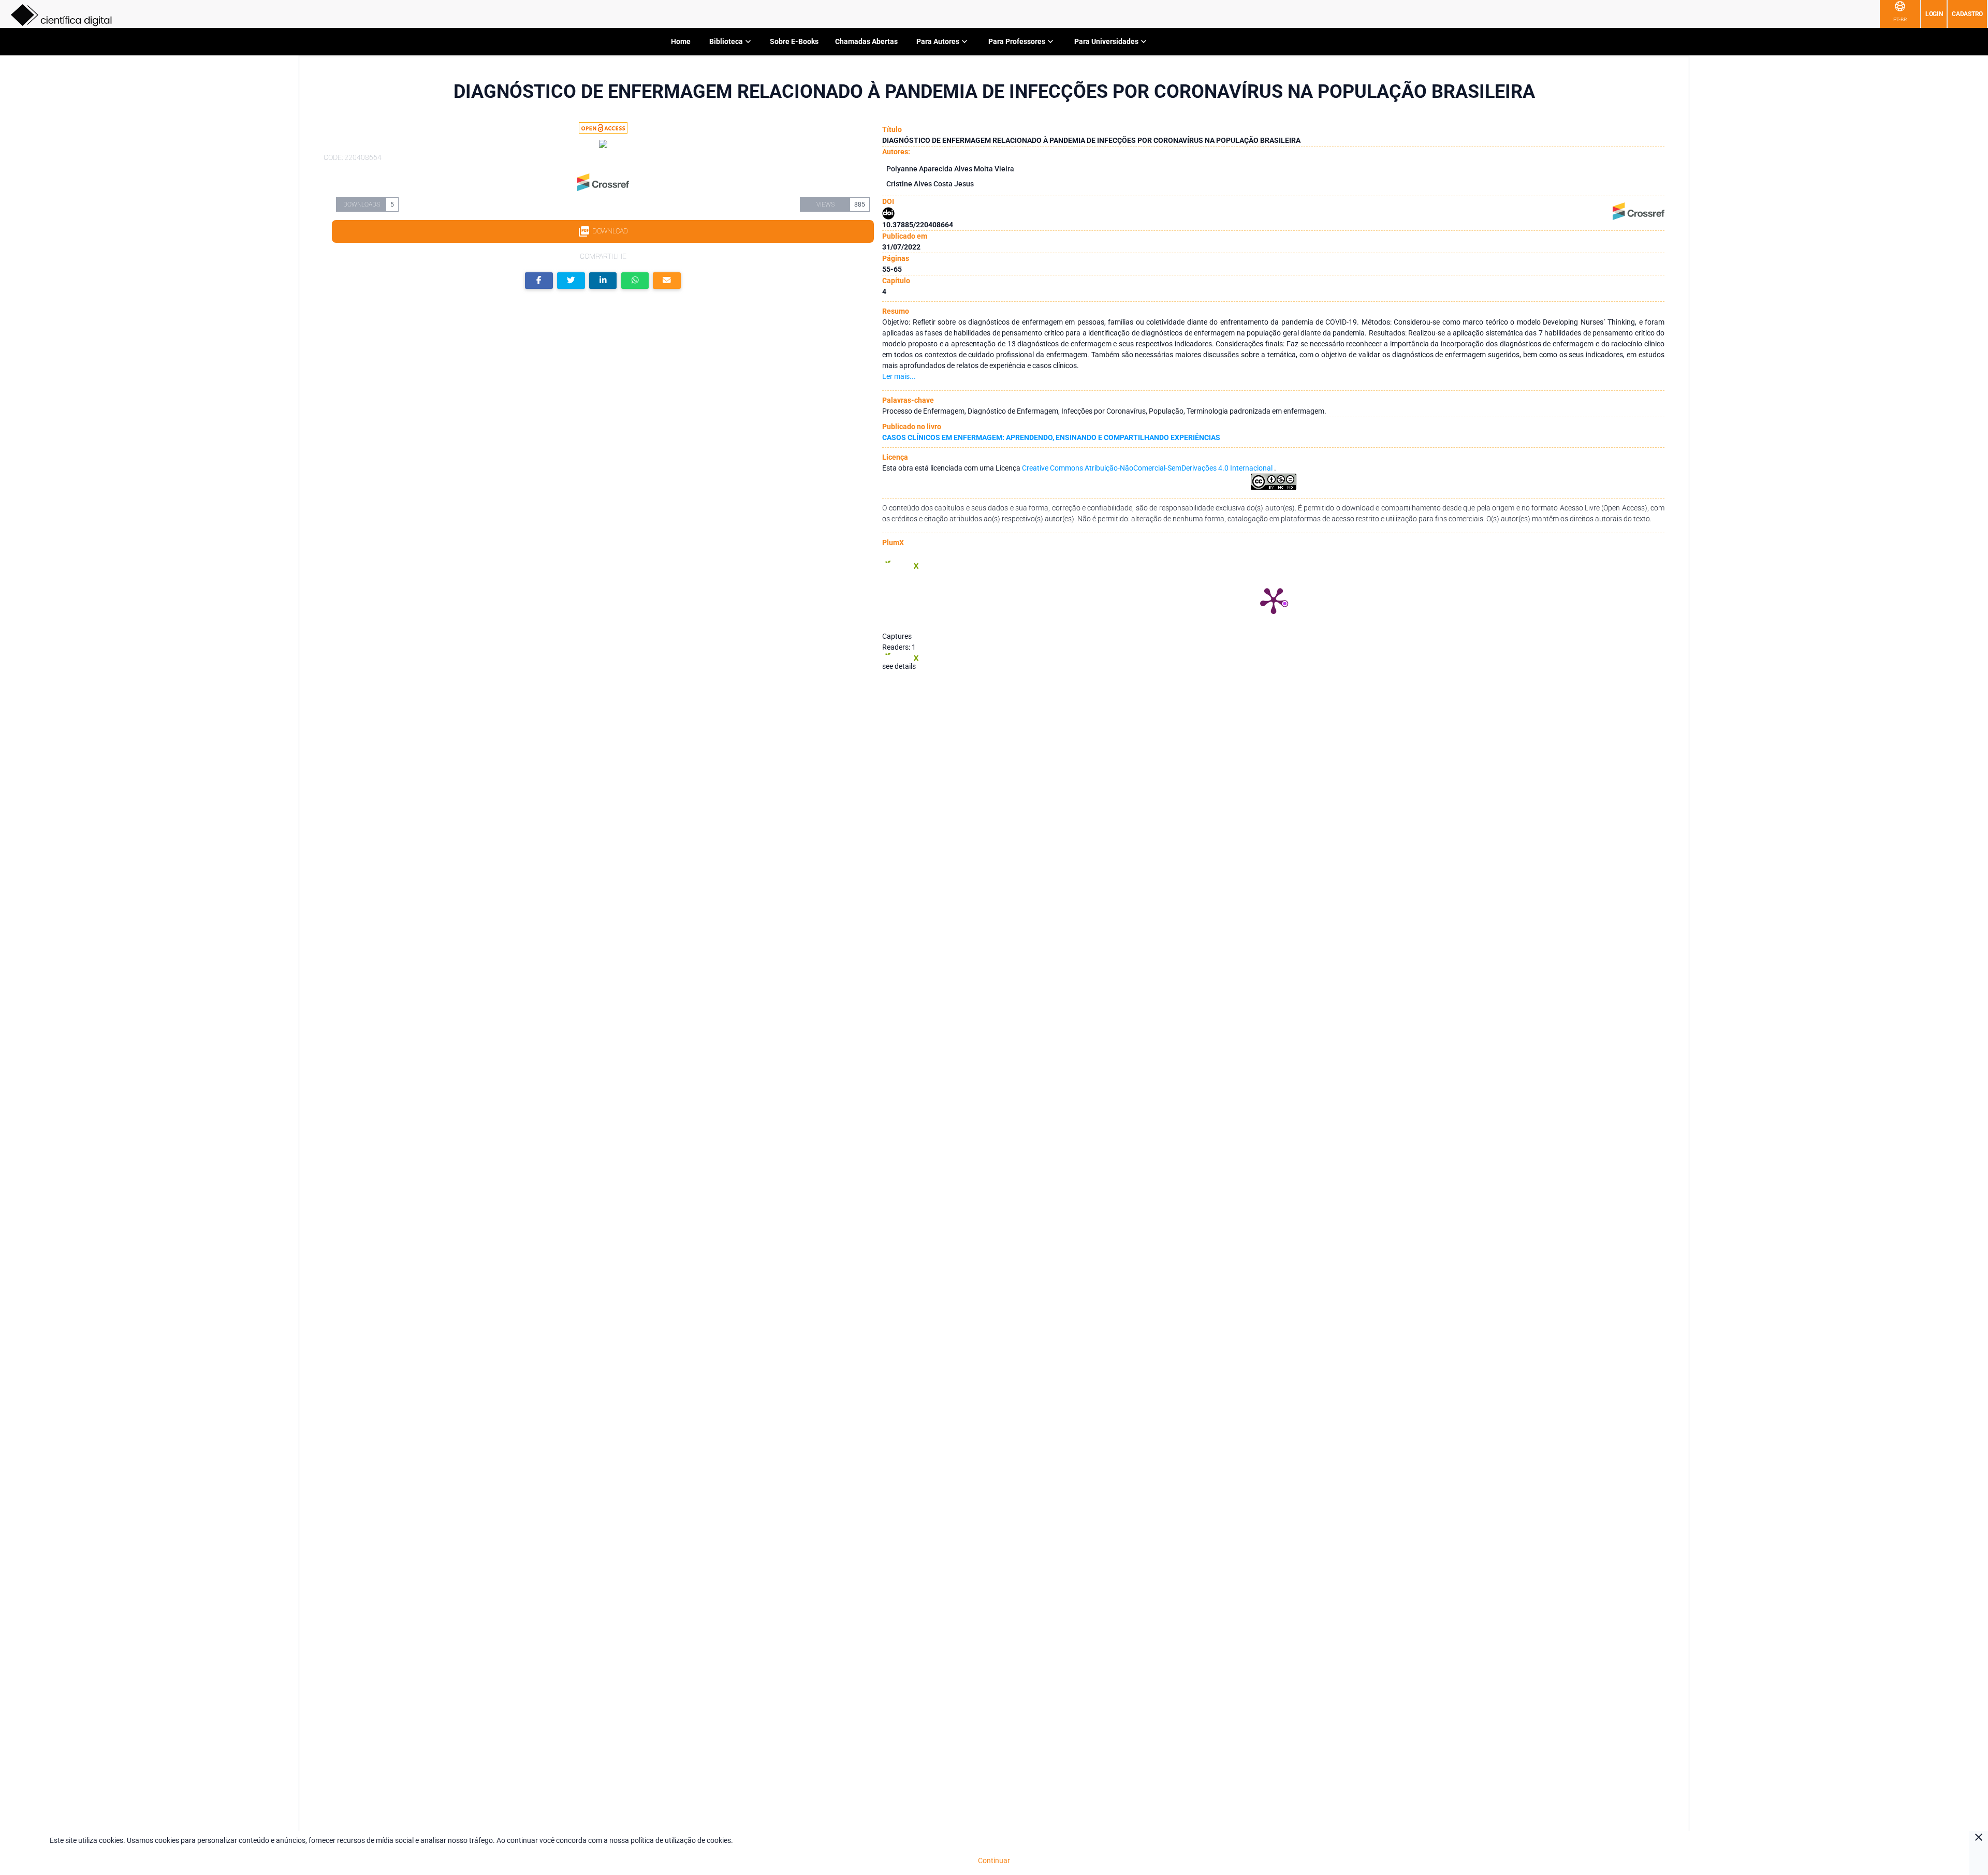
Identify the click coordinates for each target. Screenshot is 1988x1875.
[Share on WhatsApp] (635, 281)
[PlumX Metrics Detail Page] (1274, 600)
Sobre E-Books (794, 41)
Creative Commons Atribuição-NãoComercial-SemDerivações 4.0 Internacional (1148, 468)
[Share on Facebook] (539, 281)
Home (681, 41)
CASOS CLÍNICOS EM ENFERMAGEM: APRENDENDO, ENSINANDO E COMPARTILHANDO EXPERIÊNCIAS (1051, 437)
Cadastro (1967, 14)
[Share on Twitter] (571, 281)
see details (899, 666)
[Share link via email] (667, 281)
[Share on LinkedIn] (603, 281)
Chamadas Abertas (866, 41)
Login (1934, 14)
